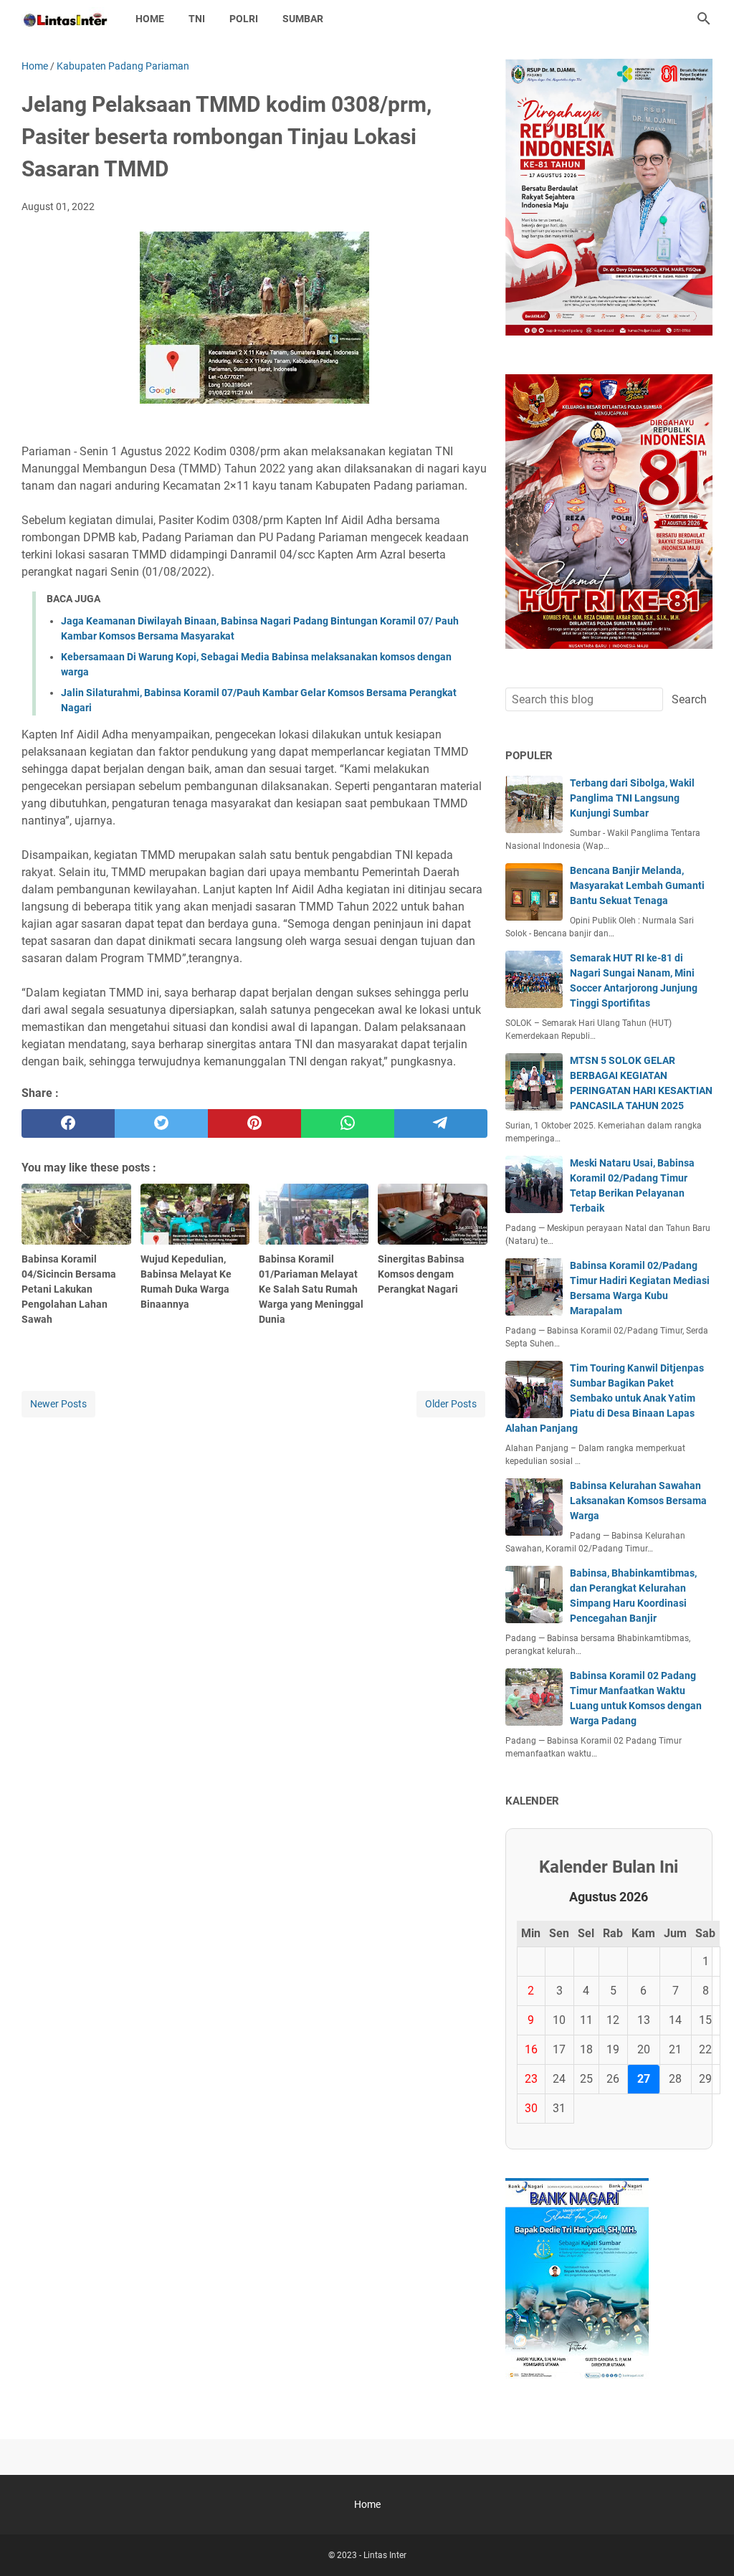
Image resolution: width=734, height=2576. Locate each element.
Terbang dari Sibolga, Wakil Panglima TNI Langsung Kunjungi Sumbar (632, 798)
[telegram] (441, 1123)
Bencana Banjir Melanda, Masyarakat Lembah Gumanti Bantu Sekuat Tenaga (637, 885)
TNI (197, 19)
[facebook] (68, 1123)
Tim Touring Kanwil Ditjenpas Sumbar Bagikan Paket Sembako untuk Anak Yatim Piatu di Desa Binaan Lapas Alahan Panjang (605, 1398)
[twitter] (161, 1123)
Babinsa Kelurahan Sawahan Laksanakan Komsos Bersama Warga (638, 1501)
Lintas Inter (385, 2555)
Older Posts (451, 1404)
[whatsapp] (348, 1123)
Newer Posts (58, 1404)
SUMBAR (303, 19)
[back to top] (705, 2544)
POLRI (244, 19)
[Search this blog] (704, 19)
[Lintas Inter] (65, 19)
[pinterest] (254, 1123)
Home (150, 19)
